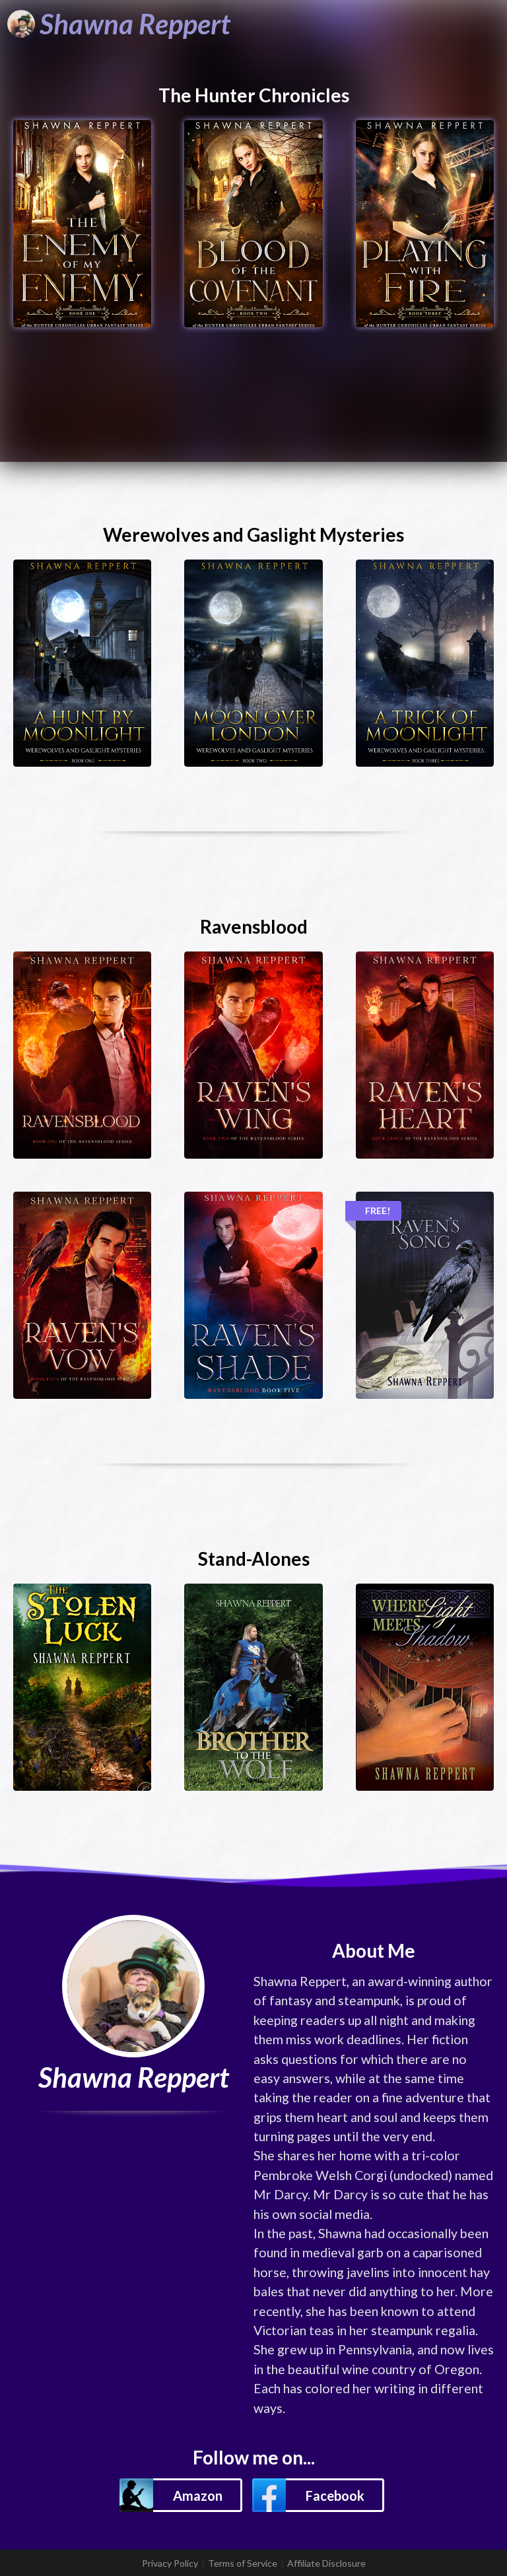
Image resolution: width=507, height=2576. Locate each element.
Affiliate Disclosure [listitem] (326, 2563)
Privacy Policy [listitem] (170, 2563)
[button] (181, 2495)
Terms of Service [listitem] (243, 2563)
